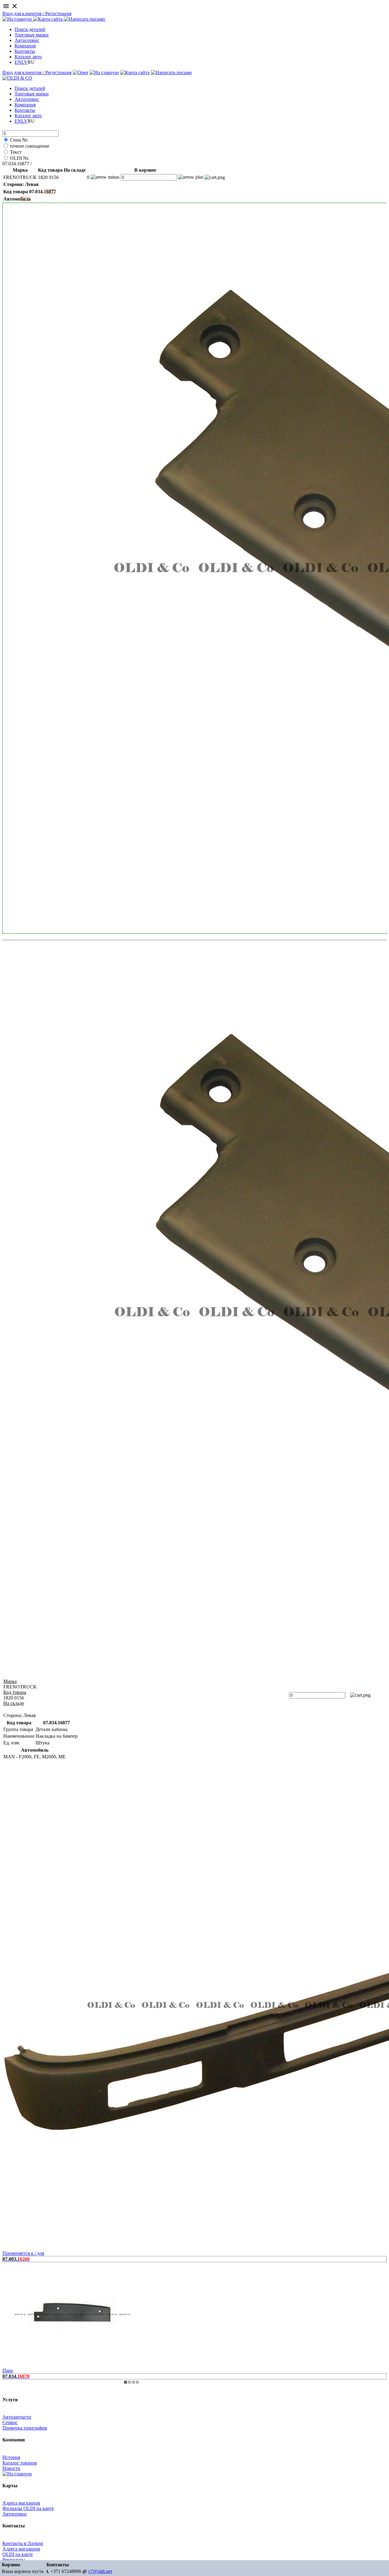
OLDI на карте (18, 2554)
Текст (16, 152)
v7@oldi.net (100, 2571)
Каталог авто (28, 57)
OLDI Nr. (20, 158)
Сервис (10, 2422)
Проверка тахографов (25, 2428)
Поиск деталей (30, 29)
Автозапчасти (17, 2417)
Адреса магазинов (21, 2503)
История (11, 2457)
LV (24, 62)
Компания (25, 46)
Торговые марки (32, 35)
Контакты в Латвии (23, 2543)
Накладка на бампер (54, 164)
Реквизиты (14, 2560)
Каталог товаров (20, 2463)
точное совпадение (29, 146)
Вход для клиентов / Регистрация (37, 14)
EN (18, 62)
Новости (11, 2468)
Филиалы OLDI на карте (28, 2508)
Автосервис (27, 40)
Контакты (25, 51)
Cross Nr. (19, 140)
